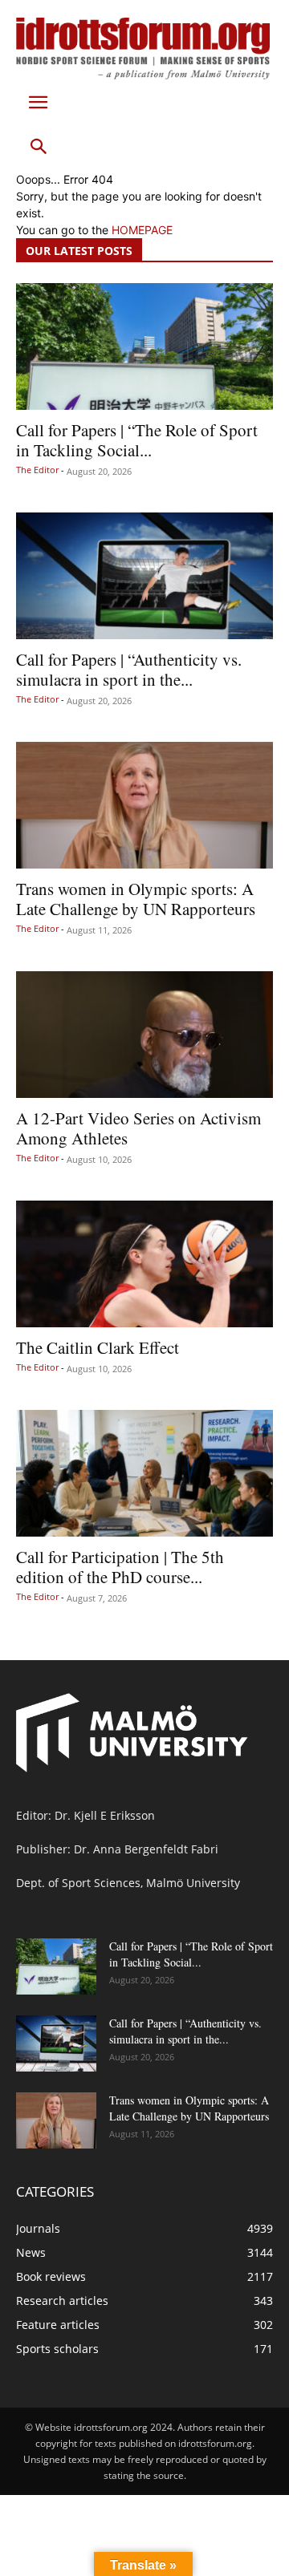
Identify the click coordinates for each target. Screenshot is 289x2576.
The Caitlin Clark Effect (98, 1347)
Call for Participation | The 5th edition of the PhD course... (120, 1567)
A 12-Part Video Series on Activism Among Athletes (138, 1128)
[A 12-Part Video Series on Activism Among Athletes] (144, 1035)
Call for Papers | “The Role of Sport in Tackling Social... (137, 440)
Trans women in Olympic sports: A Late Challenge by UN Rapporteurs (136, 899)
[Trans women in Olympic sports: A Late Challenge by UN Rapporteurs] (144, 805)
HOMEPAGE (142, 230)
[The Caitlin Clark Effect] (144, 1264)
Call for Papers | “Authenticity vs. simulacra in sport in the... (129, 669)
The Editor (37, 470)
